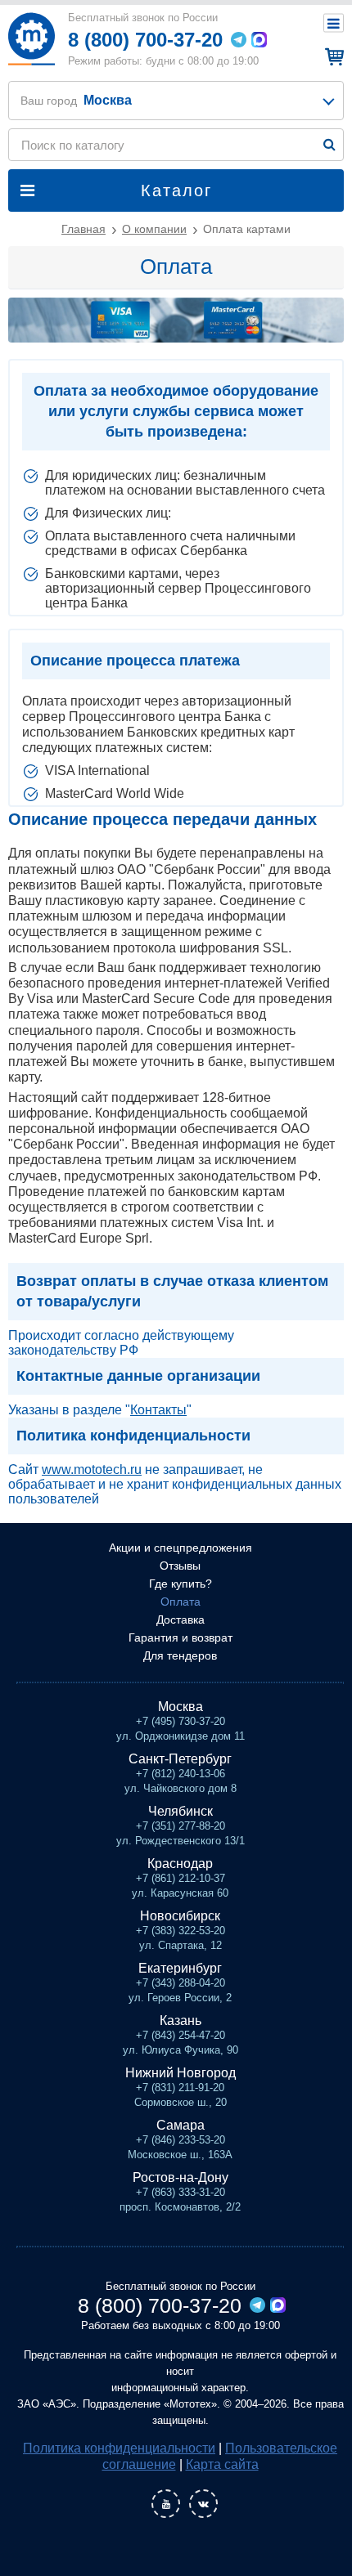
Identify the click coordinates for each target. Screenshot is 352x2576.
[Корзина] (332, 56)
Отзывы (180, 1566)
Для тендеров (180, 1655)
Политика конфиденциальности (119, 2448)
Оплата (181, 1602)
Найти (329, 144)
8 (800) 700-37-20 (145, 40)
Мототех (31, 39)
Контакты (158, 1410)
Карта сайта (222, 2464)
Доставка (181, 1620)
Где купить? (181, 1584)
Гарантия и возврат (181, 1637)
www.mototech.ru (92, 1469)
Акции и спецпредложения (181, 1548)
